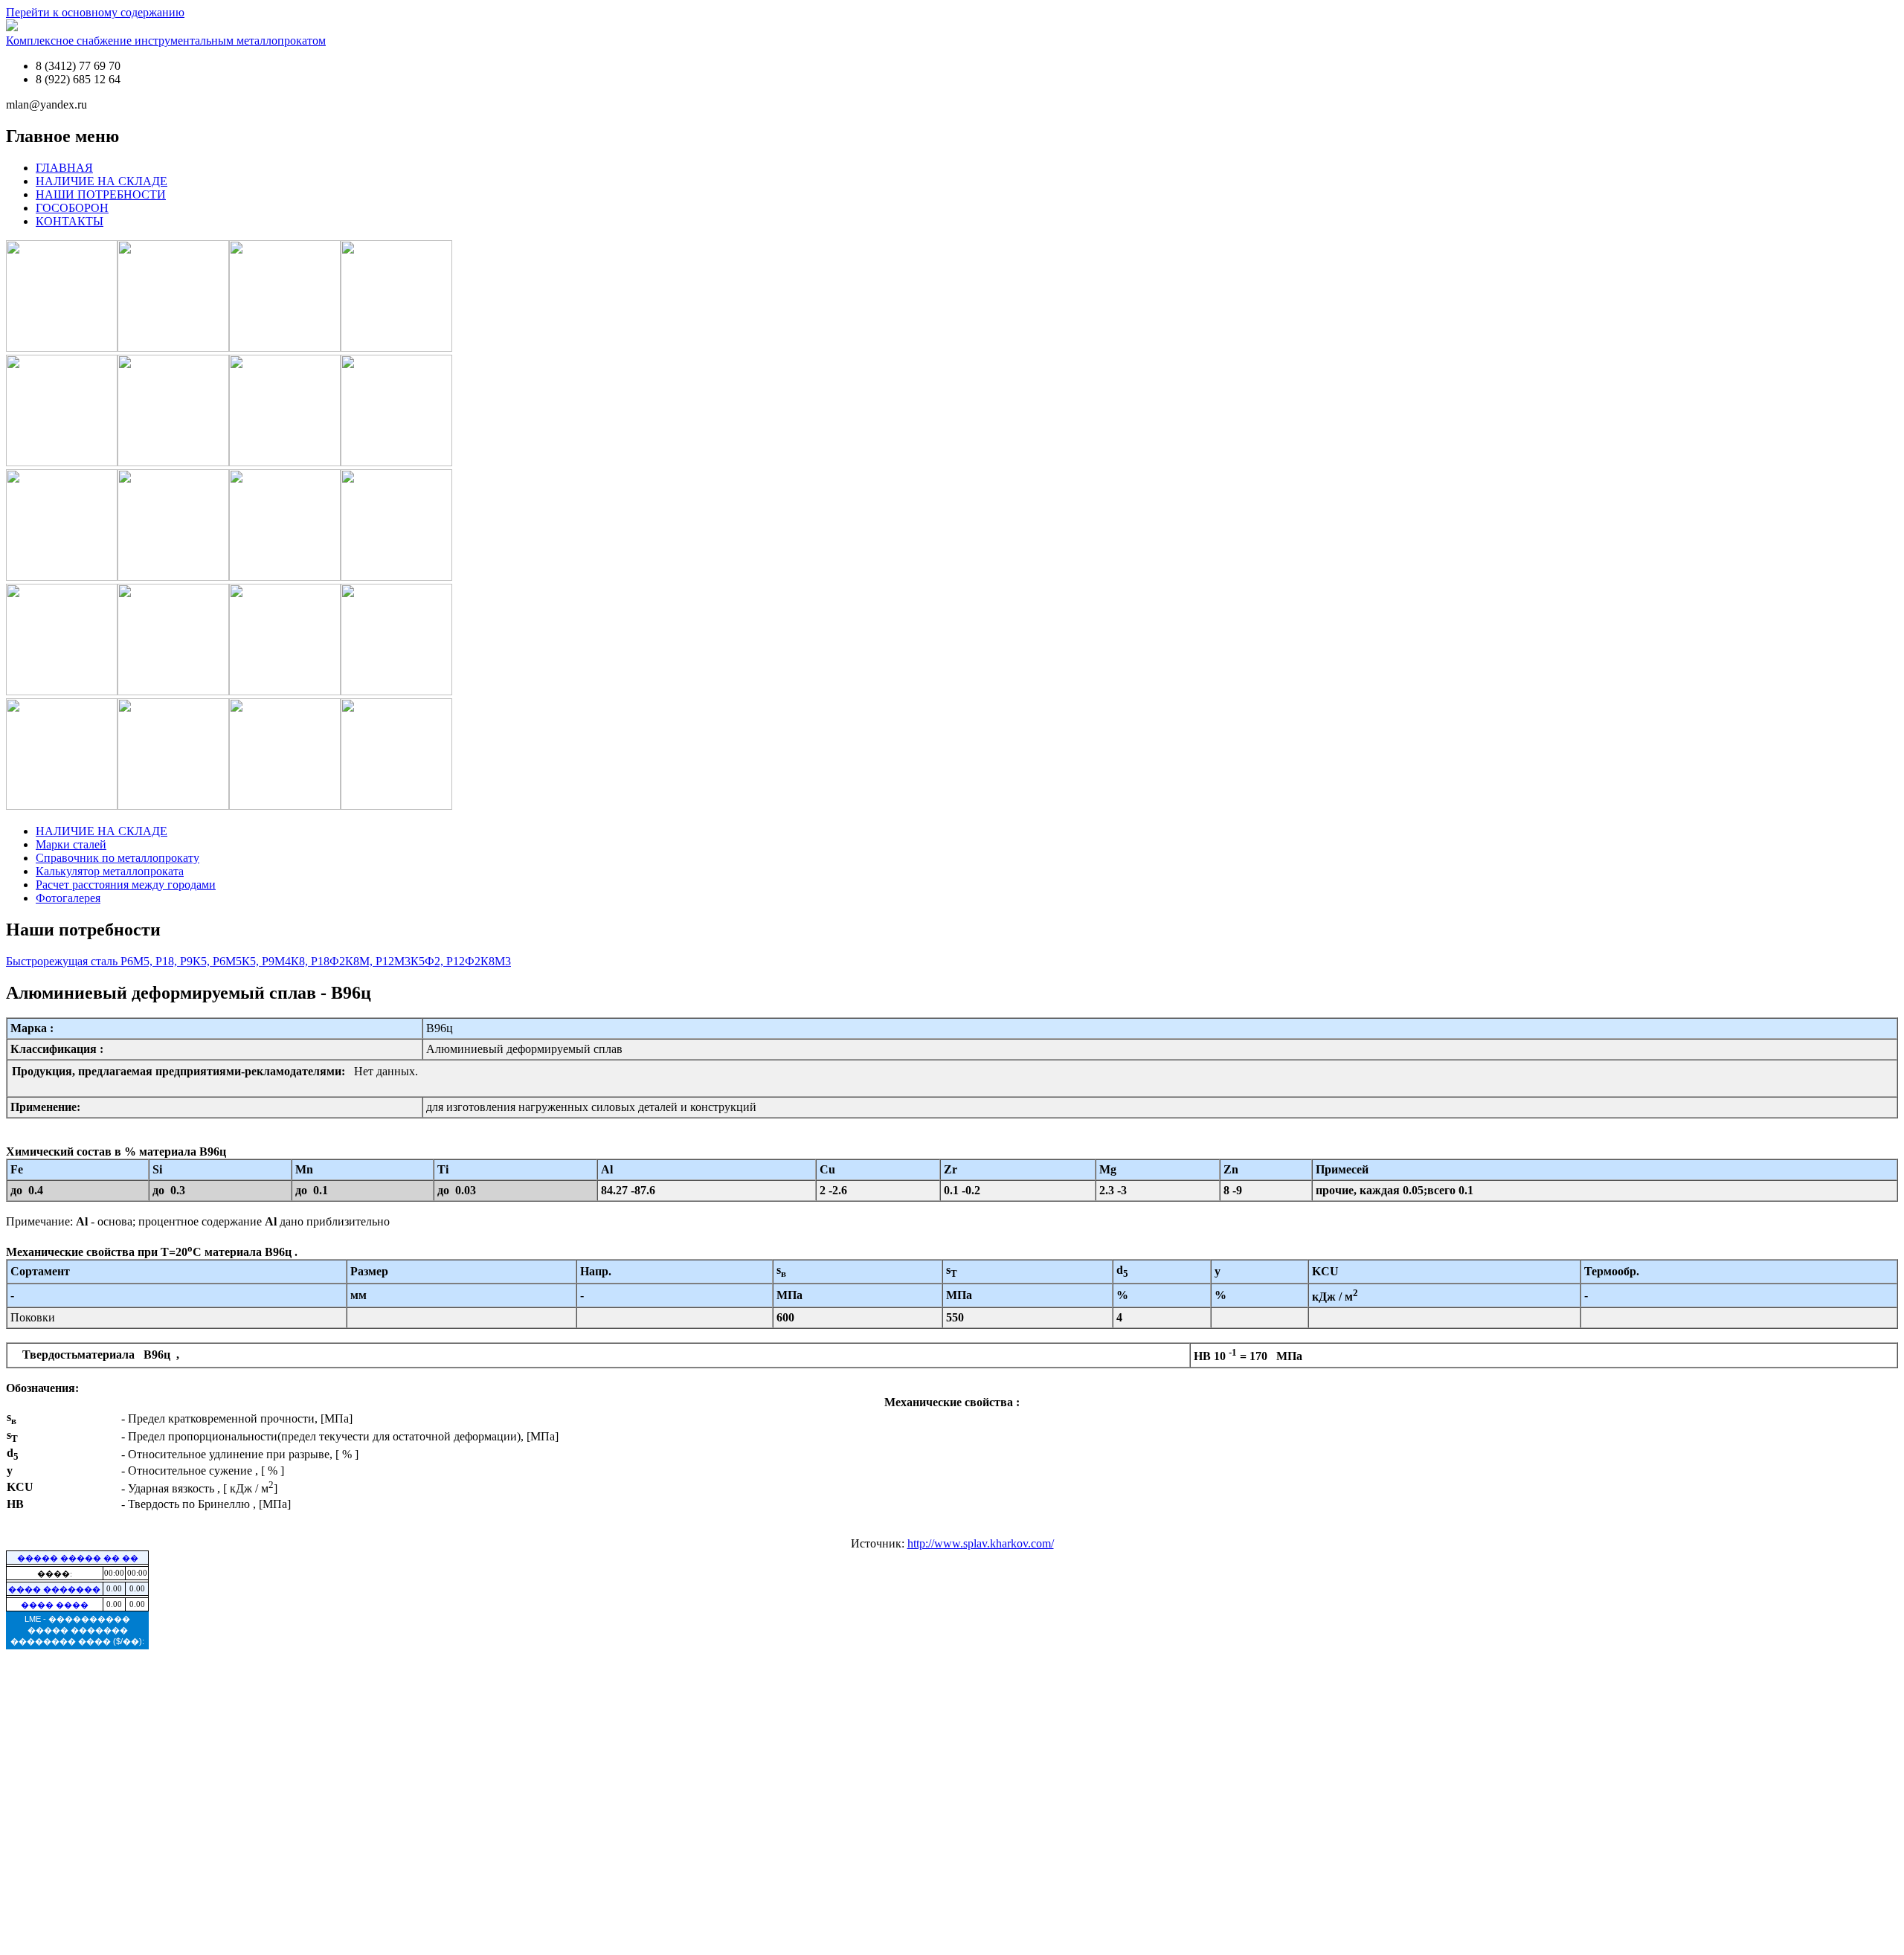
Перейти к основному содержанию (95, 12)
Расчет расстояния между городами (126, 885)
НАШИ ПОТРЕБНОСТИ (101, 194)
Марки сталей (71, 844)
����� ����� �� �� (78, 1558)
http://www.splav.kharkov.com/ (981, 1543)
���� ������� (54, 1589)
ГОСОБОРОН (72, 208)
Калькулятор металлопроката (110, 871)
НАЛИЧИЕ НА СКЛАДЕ (102, 181)
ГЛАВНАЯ (64, 168)
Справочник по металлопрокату (118, 858)
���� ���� (55, 1605)
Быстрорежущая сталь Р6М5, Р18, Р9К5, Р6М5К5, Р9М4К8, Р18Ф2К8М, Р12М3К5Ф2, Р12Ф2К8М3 (258, 961)
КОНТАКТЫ (70, 221)
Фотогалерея (68, 898)
